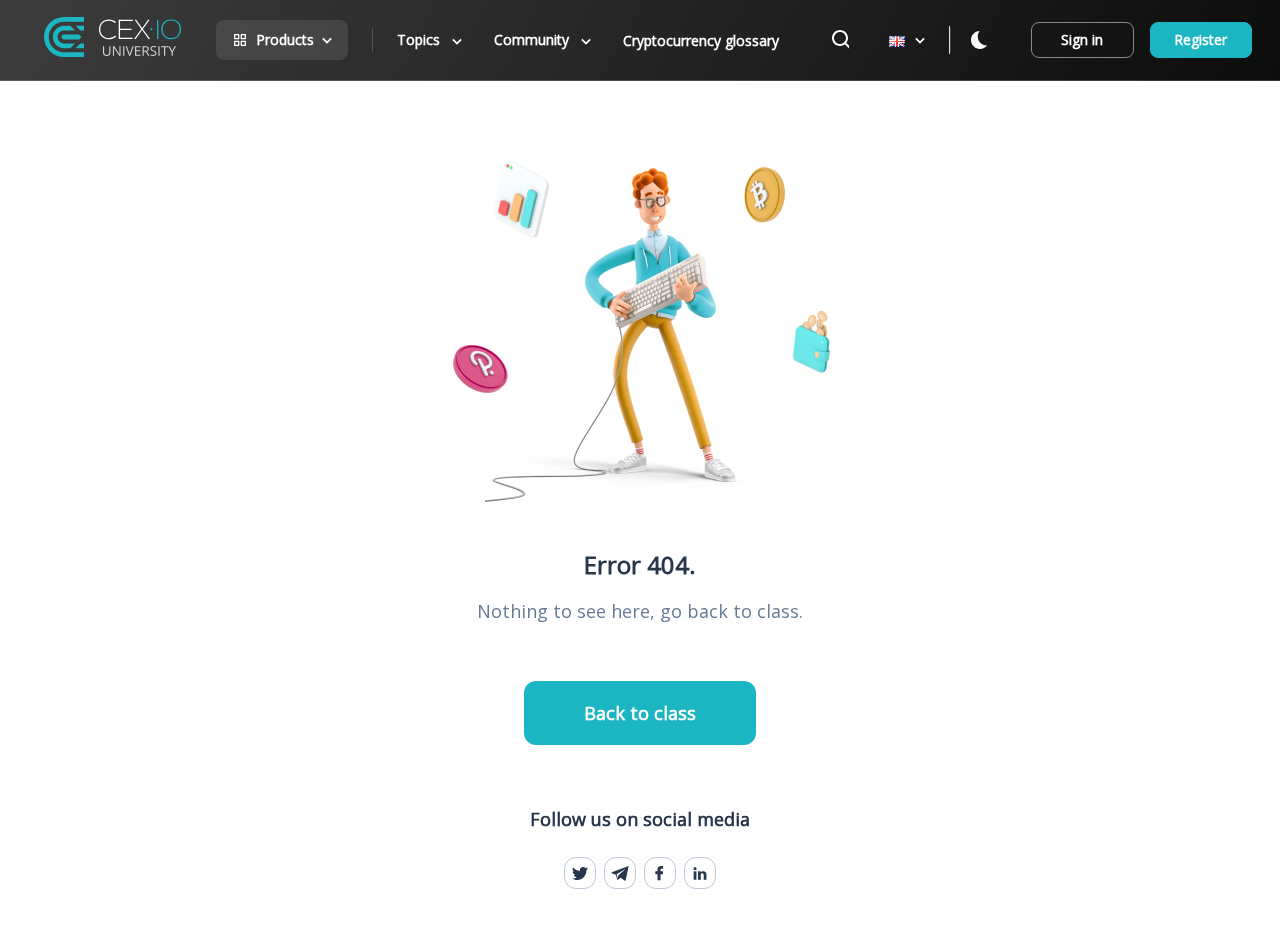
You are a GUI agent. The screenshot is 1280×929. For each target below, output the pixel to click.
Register (1200, 39)
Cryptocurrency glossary (701, 40)
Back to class (640, 713)
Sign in (1082, 39)
